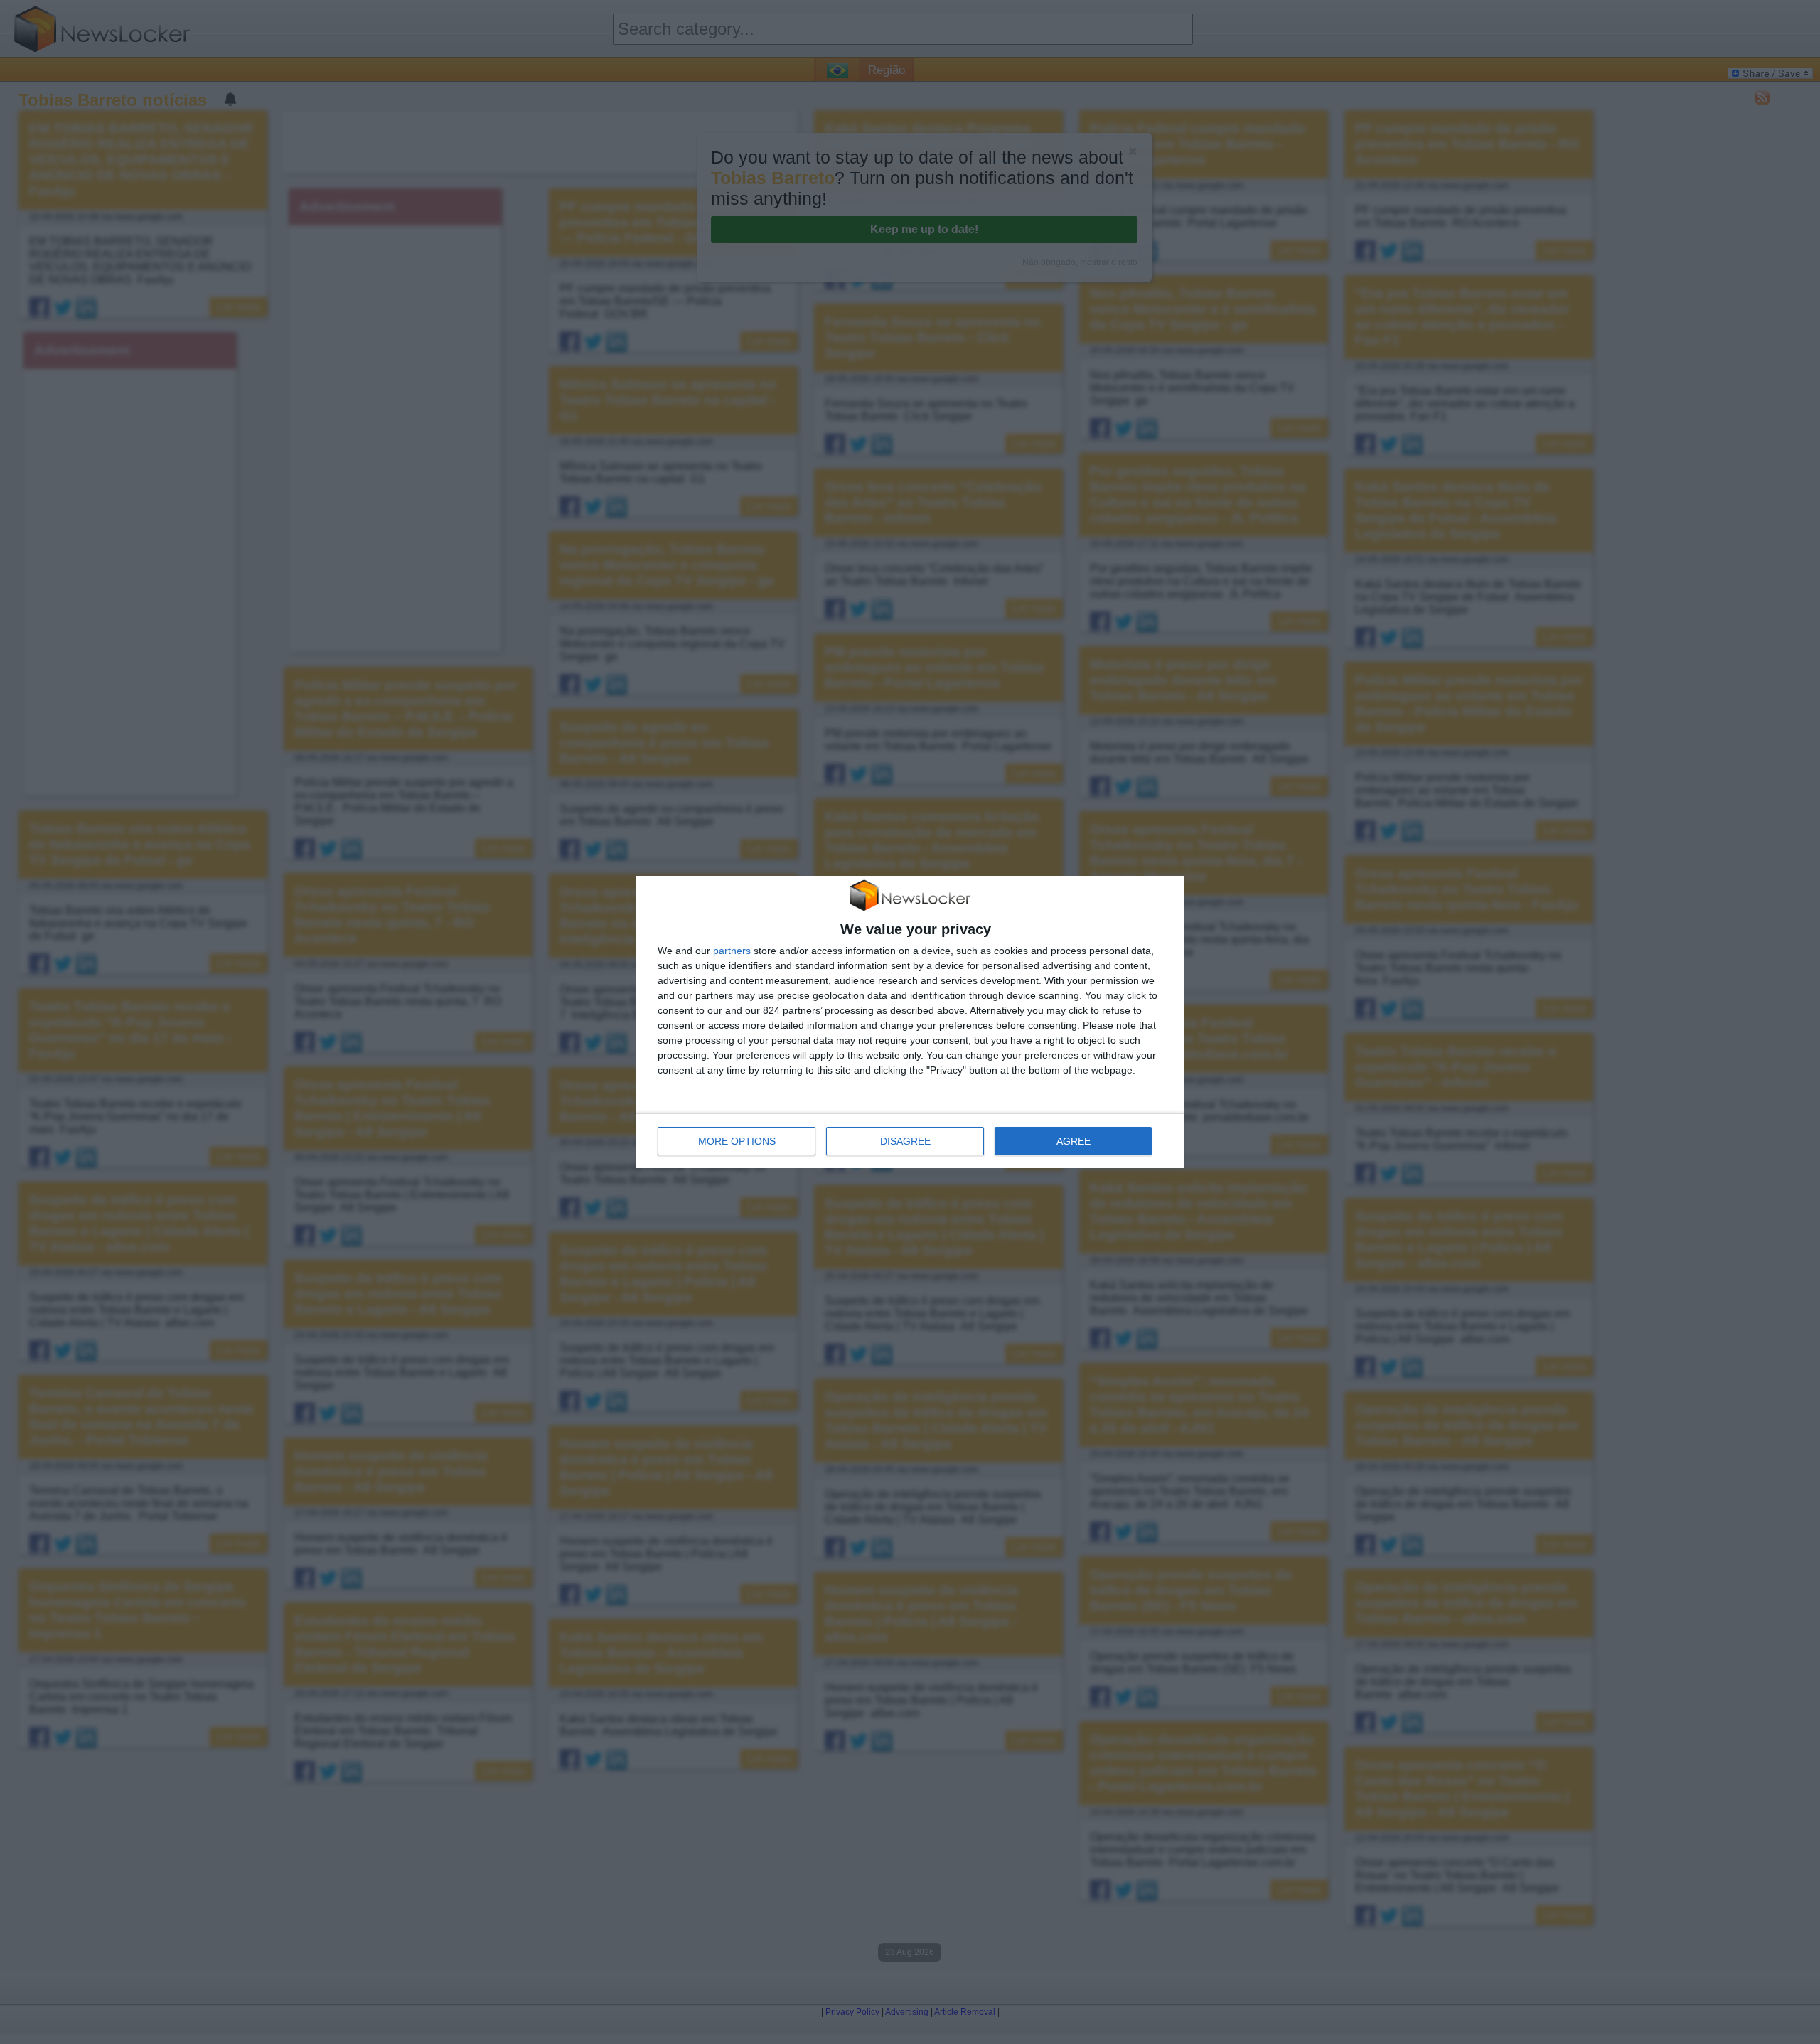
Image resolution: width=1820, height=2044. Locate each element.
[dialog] (910, 1022)
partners (732, 951)
